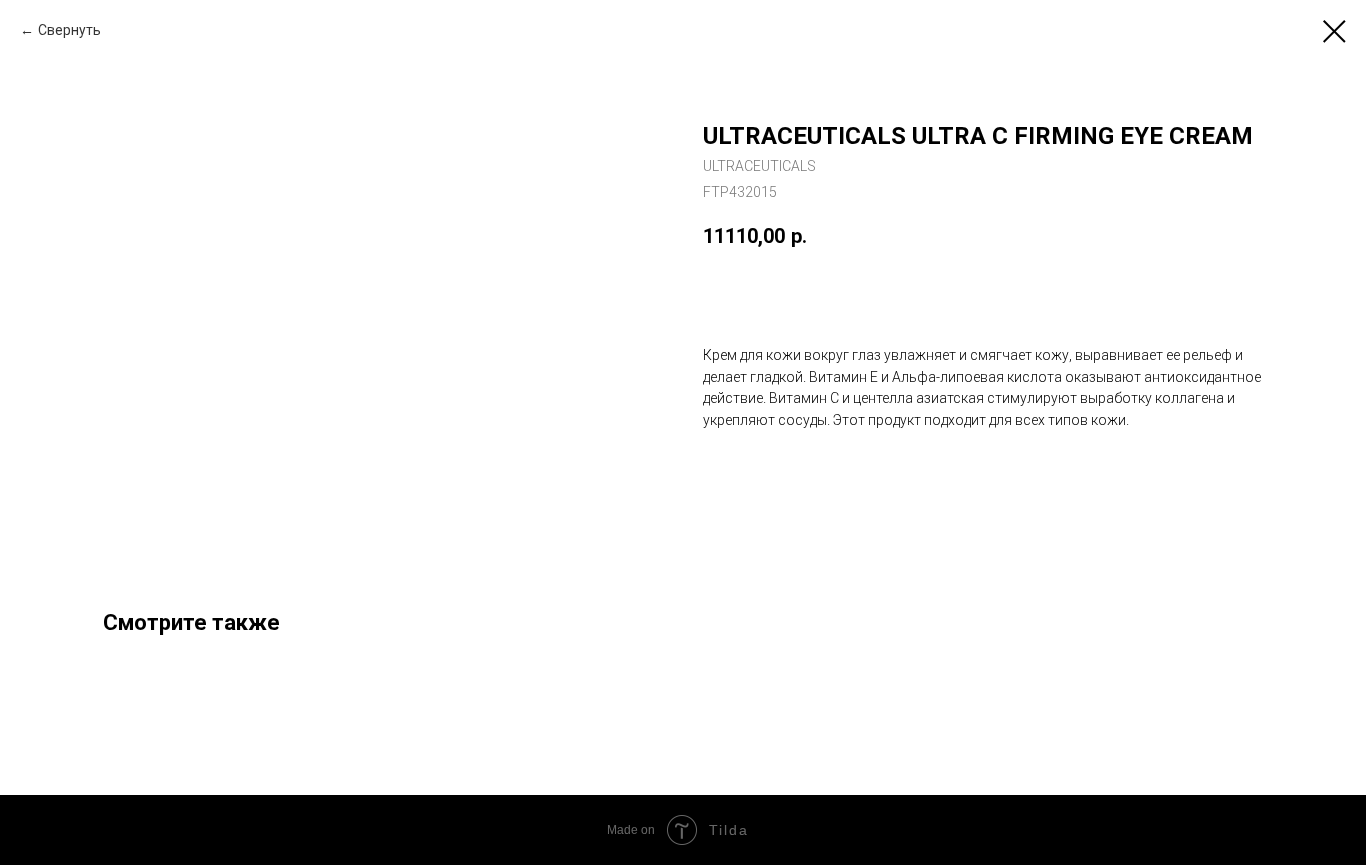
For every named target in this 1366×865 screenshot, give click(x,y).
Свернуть (69, 30)
